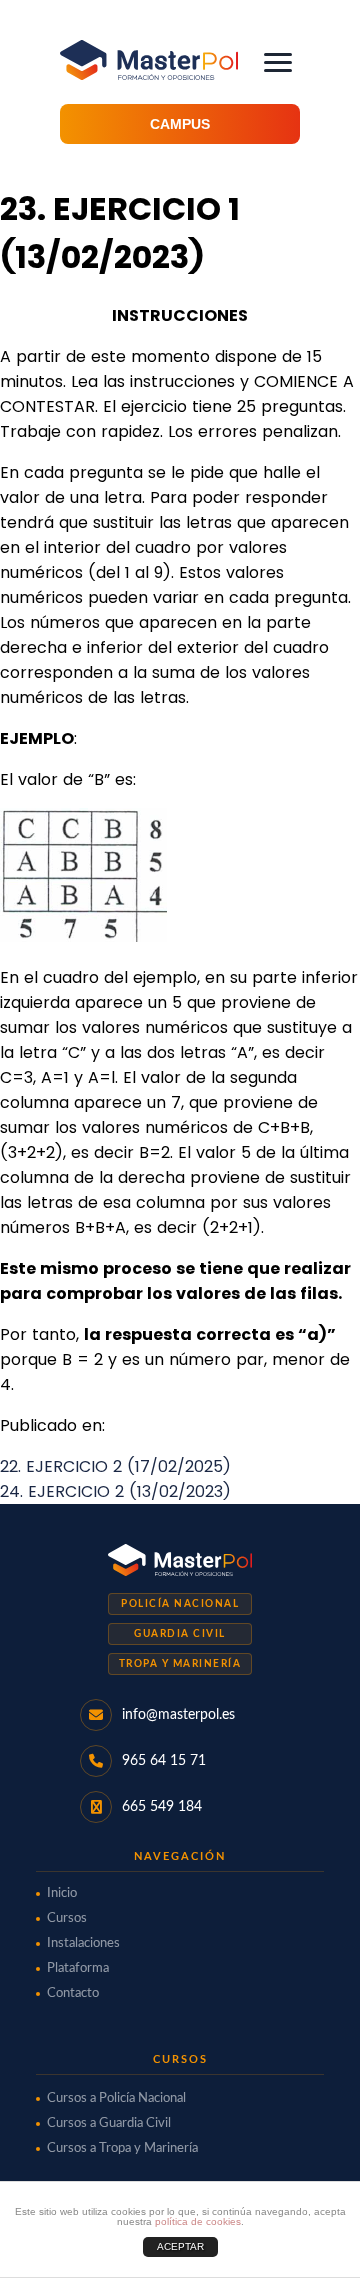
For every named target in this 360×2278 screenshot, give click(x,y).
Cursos (67, 1918)
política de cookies (198, 2221)
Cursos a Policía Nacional (116, 2098)
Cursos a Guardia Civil (109, 2123)
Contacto (73, 1993)
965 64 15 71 (164, 1761)
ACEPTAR (180, 2246)
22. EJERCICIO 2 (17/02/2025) (115, 1466)
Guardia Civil (180, 1634)
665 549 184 (162, 1807)
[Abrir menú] (278, 62)
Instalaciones (83, 1943)
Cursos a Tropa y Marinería (122, 2148)
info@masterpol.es (178, 1715)
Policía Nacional (180, 1604)
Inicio (62, 1893)
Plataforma (78, 1968)
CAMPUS (180, 124)
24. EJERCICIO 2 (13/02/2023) (115, 1491)
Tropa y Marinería (180, 1664)
